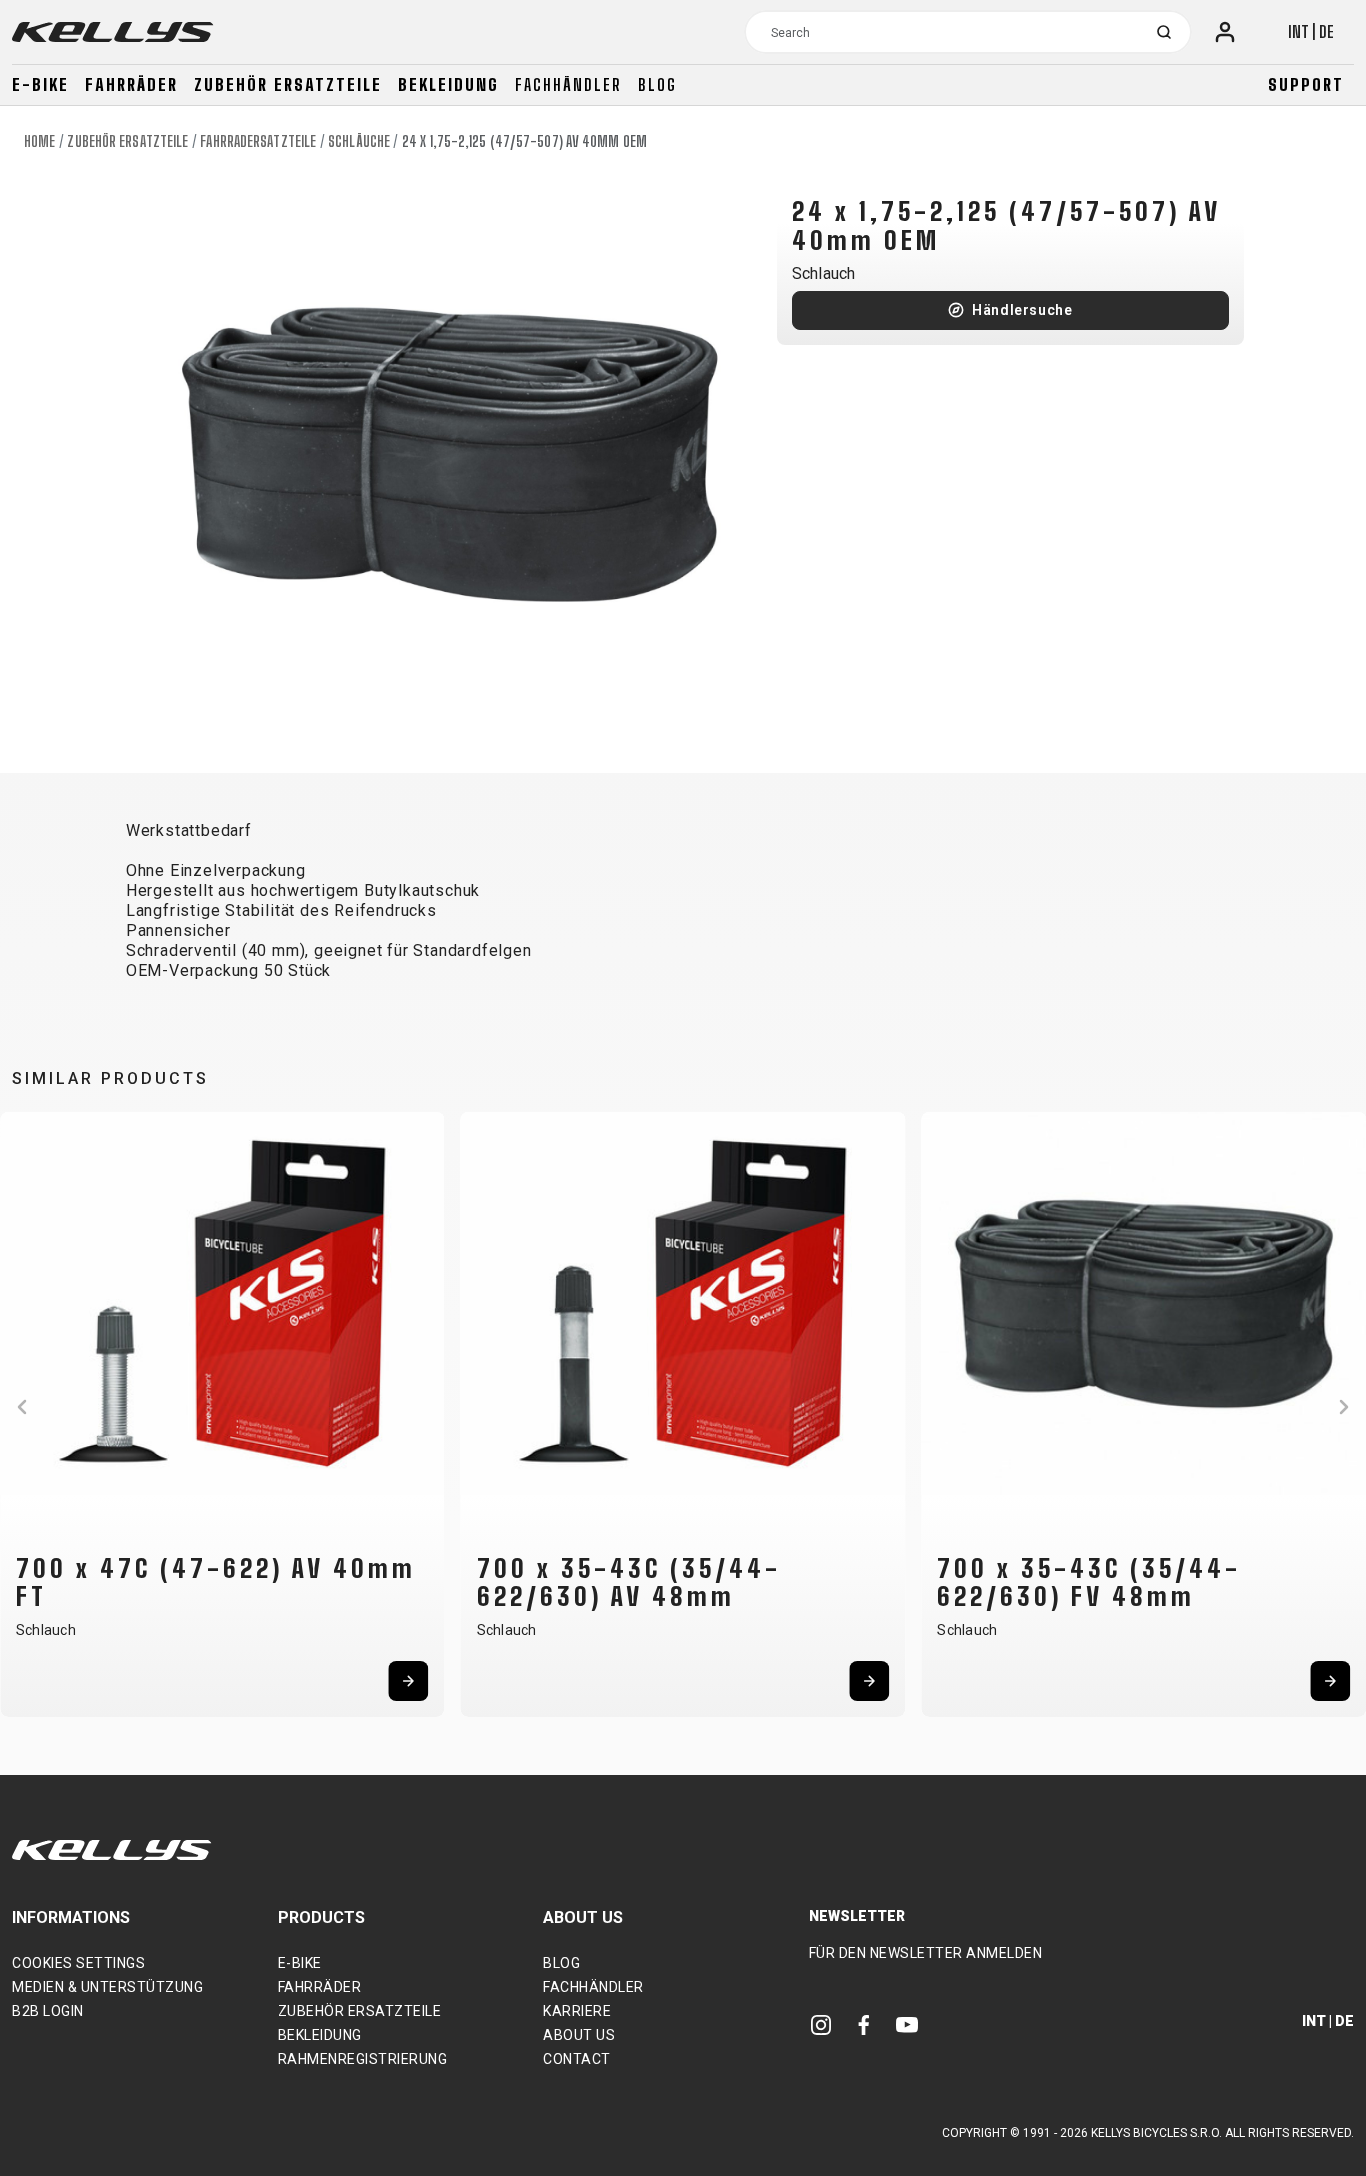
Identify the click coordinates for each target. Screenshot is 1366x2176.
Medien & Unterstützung (107, 1987)
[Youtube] (907, 2023)
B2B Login (48, 2011)
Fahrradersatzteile (258, 141)
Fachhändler (568, 84)
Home (39, 141)
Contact (577, 2059)
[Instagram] (821, 2023)
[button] (22, 1407)
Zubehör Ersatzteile (288, 84)
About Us (579, 2035)
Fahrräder (131, 84)
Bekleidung (448, 84)
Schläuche (359, 141)
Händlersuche (1022, 310)
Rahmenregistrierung (363, 2059)
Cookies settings (78, 1963)
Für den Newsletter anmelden (926, 1953)
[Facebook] (864, 2023)
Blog (657, 84)
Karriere (577, 2011)
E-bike (40, 84)
